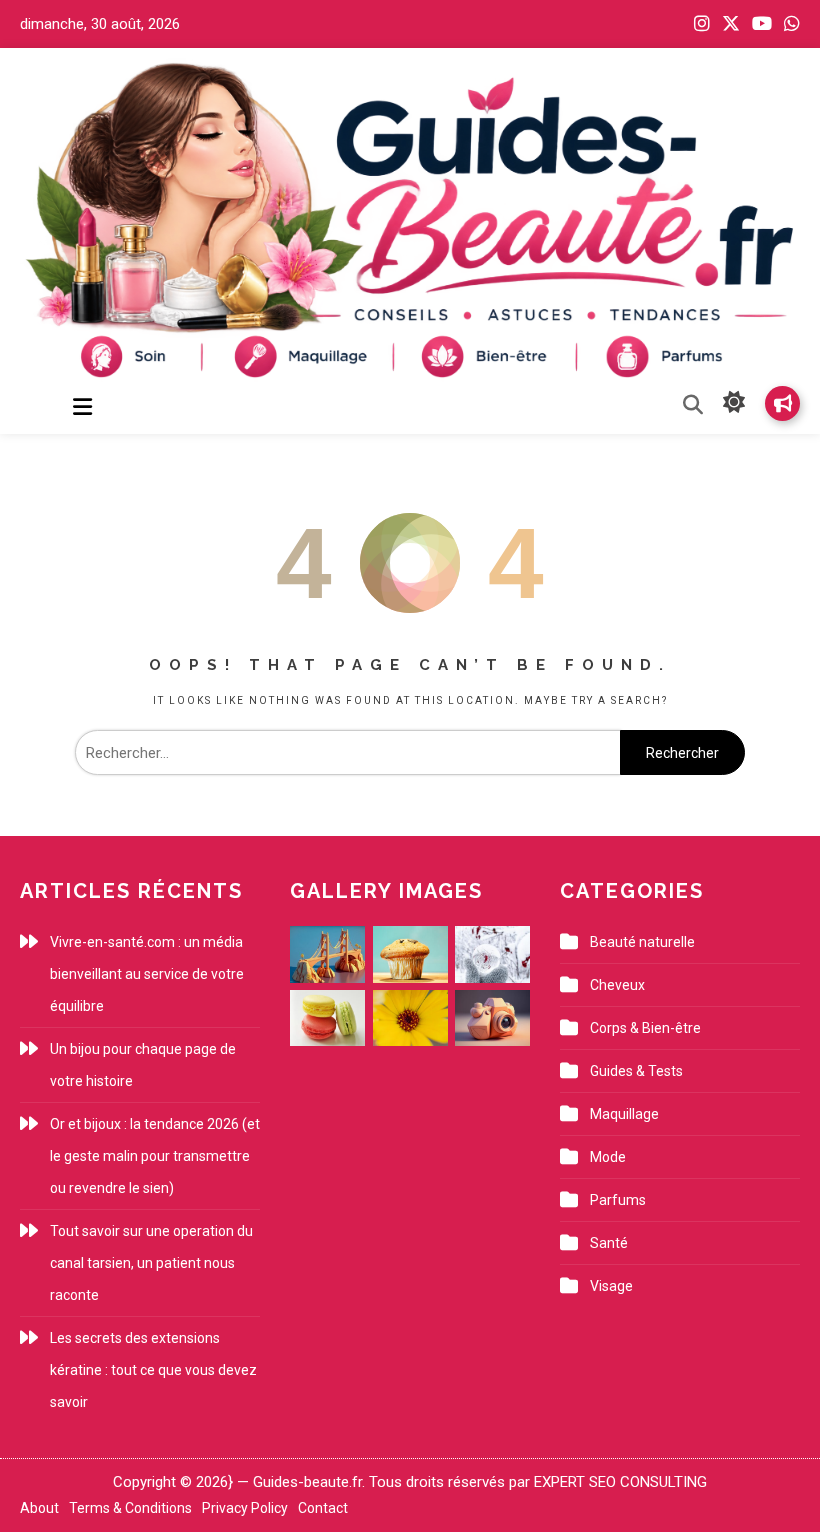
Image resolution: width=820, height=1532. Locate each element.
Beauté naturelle (642, 942)
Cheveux (617, 985)
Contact (323, 1508)
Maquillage (624, 1114)
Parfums (618, 1200)
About (39, 1508)
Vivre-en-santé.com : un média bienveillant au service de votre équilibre (147, 974)
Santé (609, 1243)
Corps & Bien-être (645, 1028)
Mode (608, 1157)
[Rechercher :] (347, 753)
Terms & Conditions (130, 1508)
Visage (611, 1286)
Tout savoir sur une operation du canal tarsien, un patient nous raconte (151, 1263)
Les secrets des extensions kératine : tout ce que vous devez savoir (153, 1370)
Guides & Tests (636, 1071)
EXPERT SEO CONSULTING (620, 1482)
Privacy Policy (245, 1508)
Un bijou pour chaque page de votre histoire (143, 1065)
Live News (782, 403)
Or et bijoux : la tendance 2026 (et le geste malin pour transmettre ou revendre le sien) (155, 1156)
